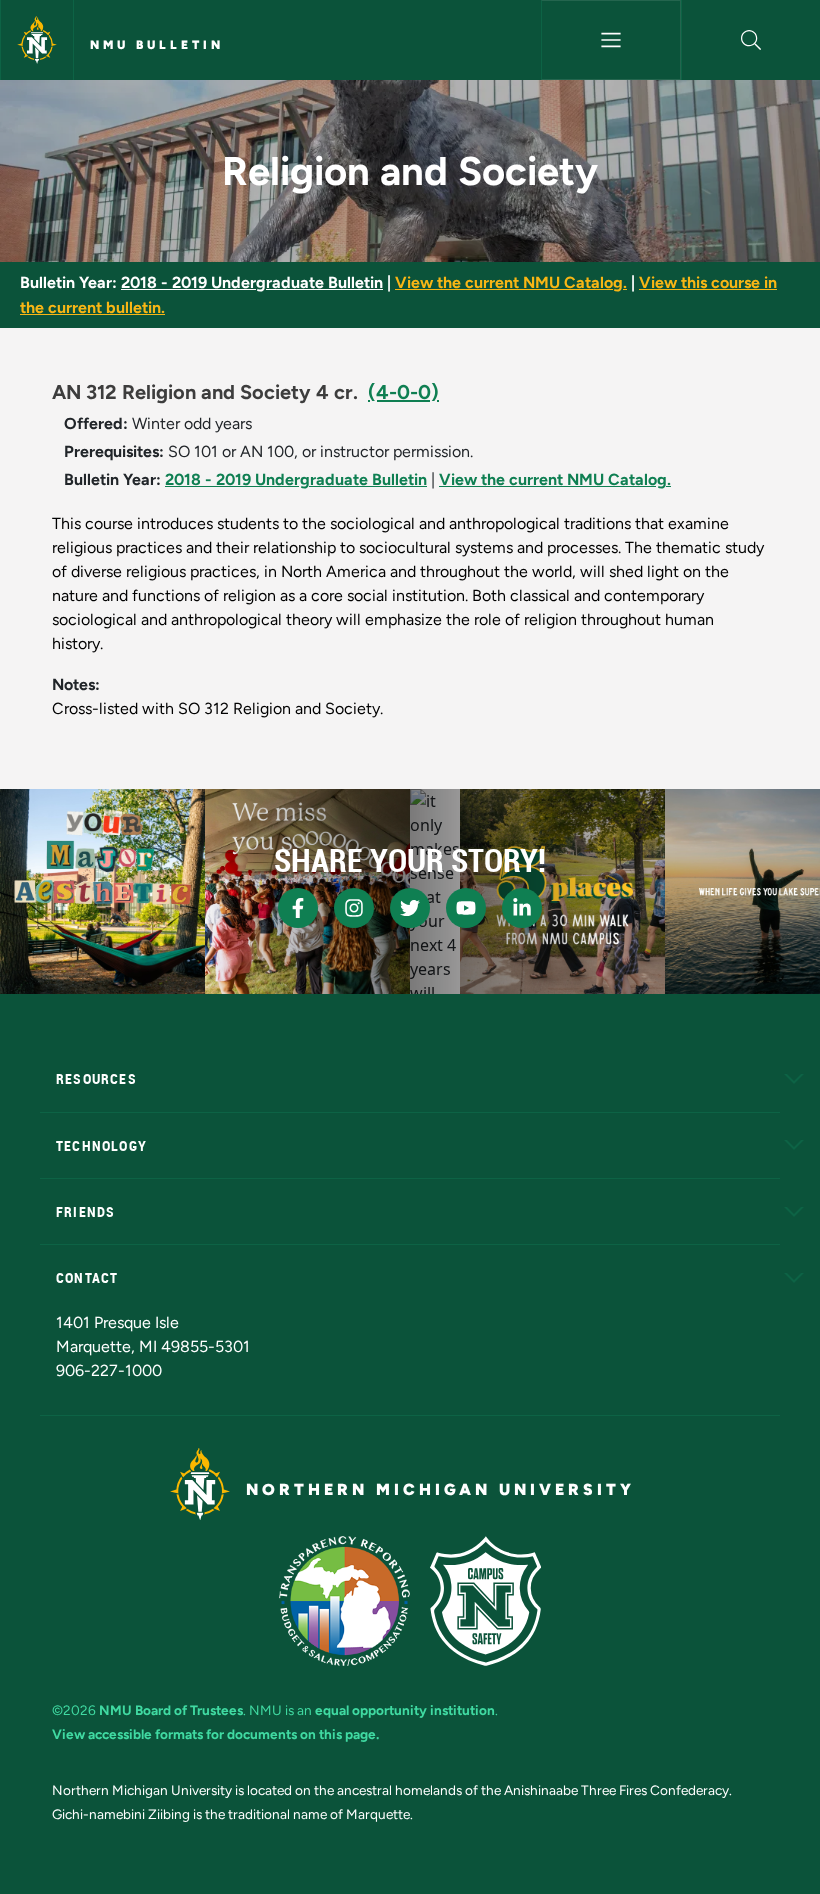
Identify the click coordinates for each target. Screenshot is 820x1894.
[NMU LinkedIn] (522, 908)
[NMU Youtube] (466, 908)
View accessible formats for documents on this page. (215, 1734)
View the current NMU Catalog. (511, 282)
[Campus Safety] (485, 1601)
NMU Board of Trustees (171, 1710)
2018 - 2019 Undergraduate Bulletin (252, 282)
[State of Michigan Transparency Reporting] (344, 1601)
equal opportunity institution (405, 1710)
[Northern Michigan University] (37, 40)
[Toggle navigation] (610, 40)
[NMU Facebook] (298, 908)
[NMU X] (410, 908)
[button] (751, 40)
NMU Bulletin (157, 45)
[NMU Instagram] (354, 908)
